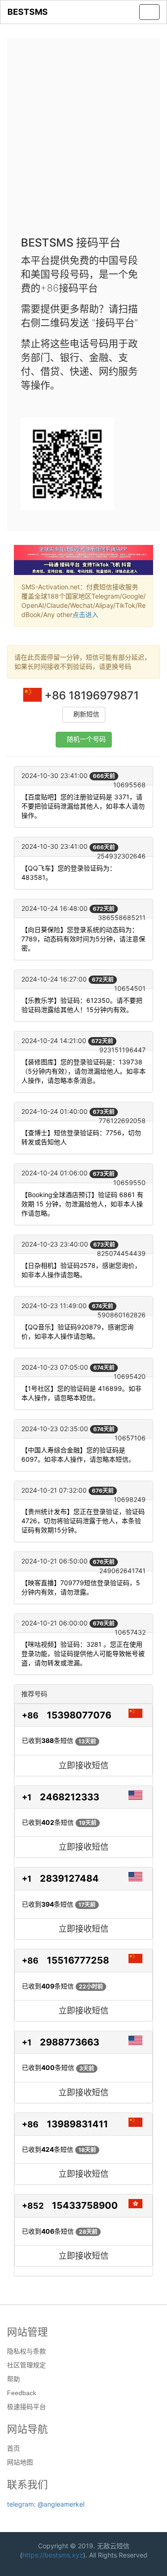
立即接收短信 (83, 1765)
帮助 (13, 2379)
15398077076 (79, 1715)
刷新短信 (86, 714)
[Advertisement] (83, 140)
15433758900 (85, 2205)
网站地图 (20, 2462)
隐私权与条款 (26, 2351)
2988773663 (70, 2042)
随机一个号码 (86, 739)
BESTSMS (28, 12)
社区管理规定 (26, 2365)
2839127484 (69, 1878)
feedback (22, 2393)
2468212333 (70, 1797)
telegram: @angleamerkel (46, 2504)
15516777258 (78, 1960)
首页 (13, 2448)
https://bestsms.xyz (53, 2555)
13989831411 (77, 2124)
